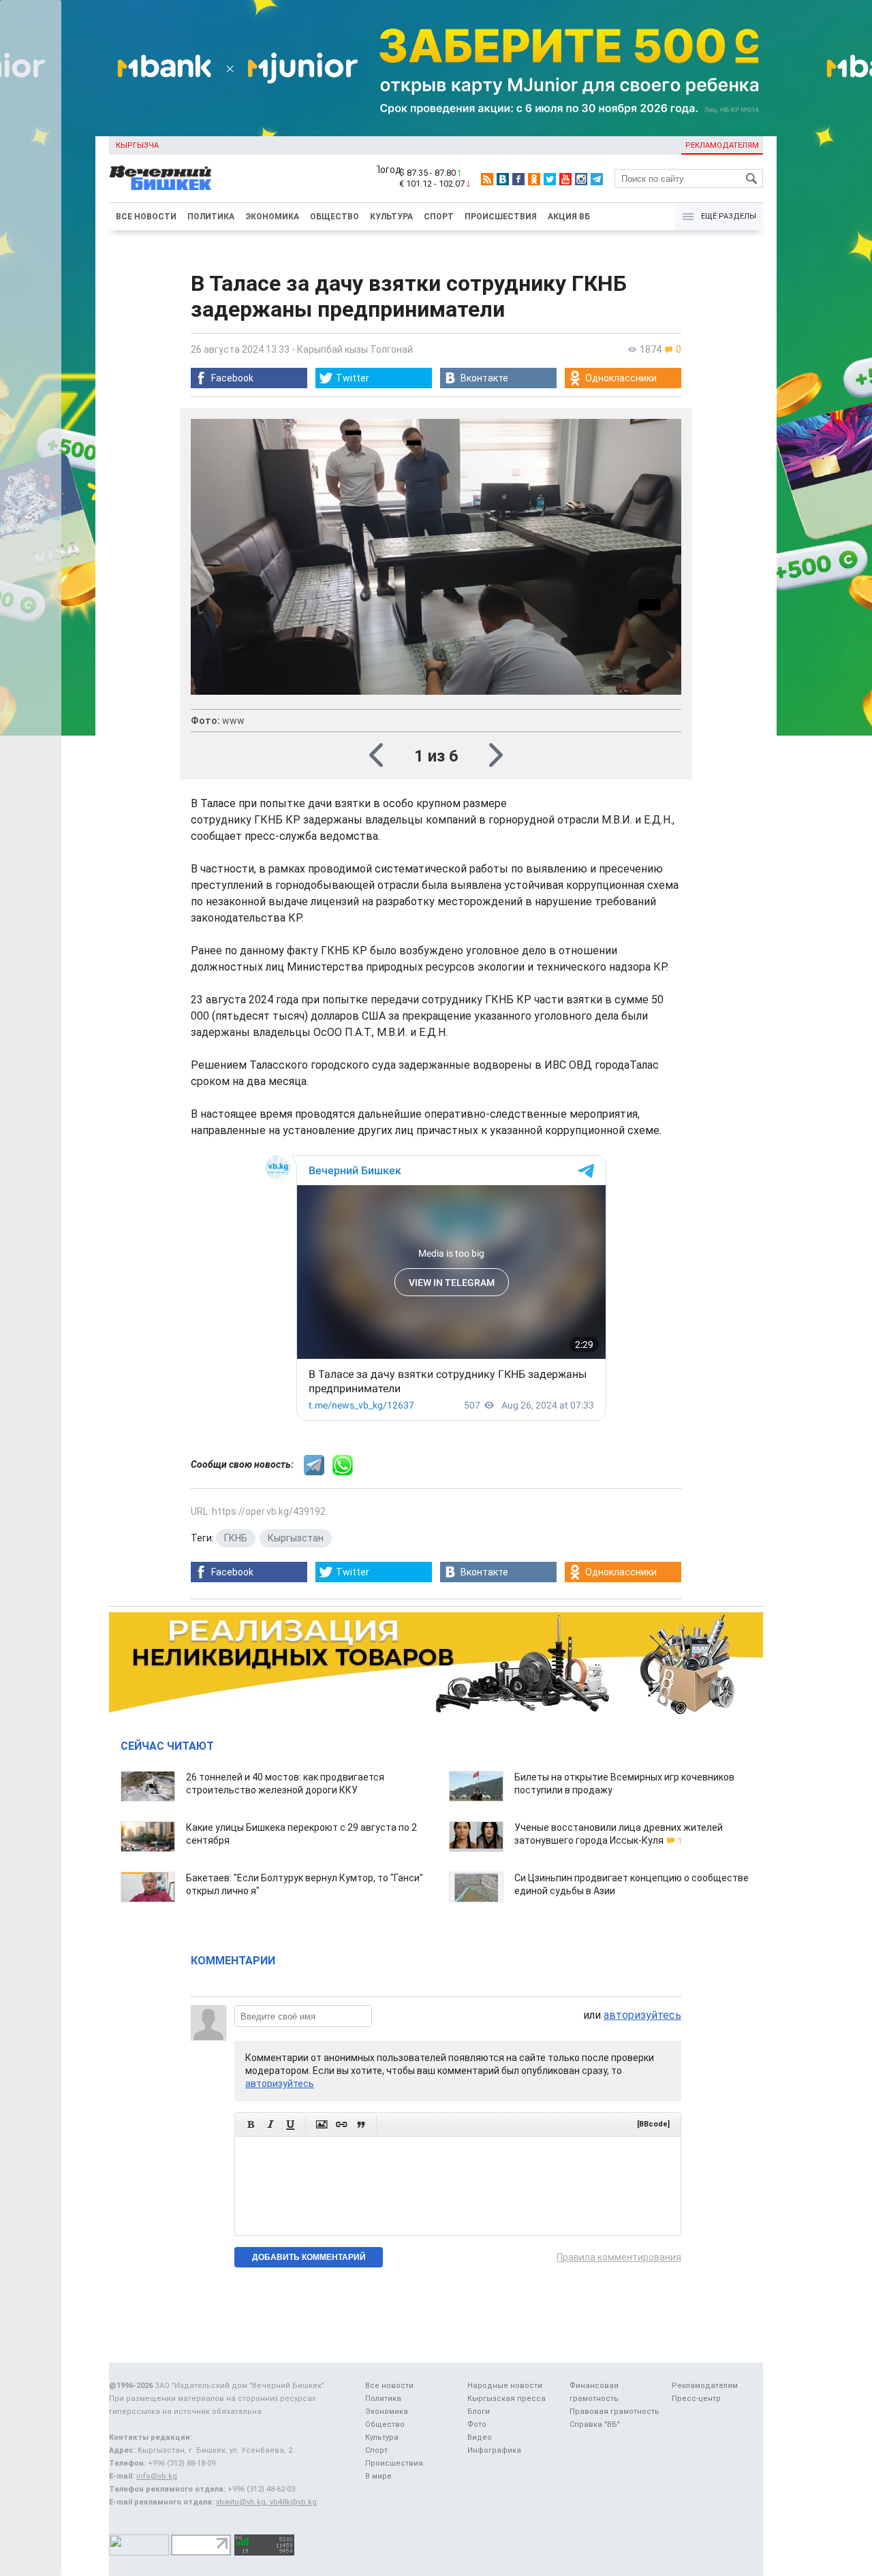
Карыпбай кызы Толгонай (355, 349)
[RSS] (487, 179)
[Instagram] (581, 179)
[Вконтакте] (503, 179)
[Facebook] (518, 179)
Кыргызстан (296, 1538)
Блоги (479, 2412)
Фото (477, 2424)
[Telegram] (597, 179)
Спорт (439, 217)
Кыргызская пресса (507, 2399)
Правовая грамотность (614, 2412)
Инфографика (494, 2450)
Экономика (272, 217)
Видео (480, 2437)
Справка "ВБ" (595, 2424)
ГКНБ (236, 1538)
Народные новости (505, 2386)
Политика (211, 217)
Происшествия (501, 217)
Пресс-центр (696, 2399)
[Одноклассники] (534, 179)
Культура (391, 217)
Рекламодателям (722, 145)
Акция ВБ (569, 217)
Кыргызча (137, 145)
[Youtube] (565, 179)
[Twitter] (550, 179)
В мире (378, 2476)
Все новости (146, 217)
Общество (334, 217)
